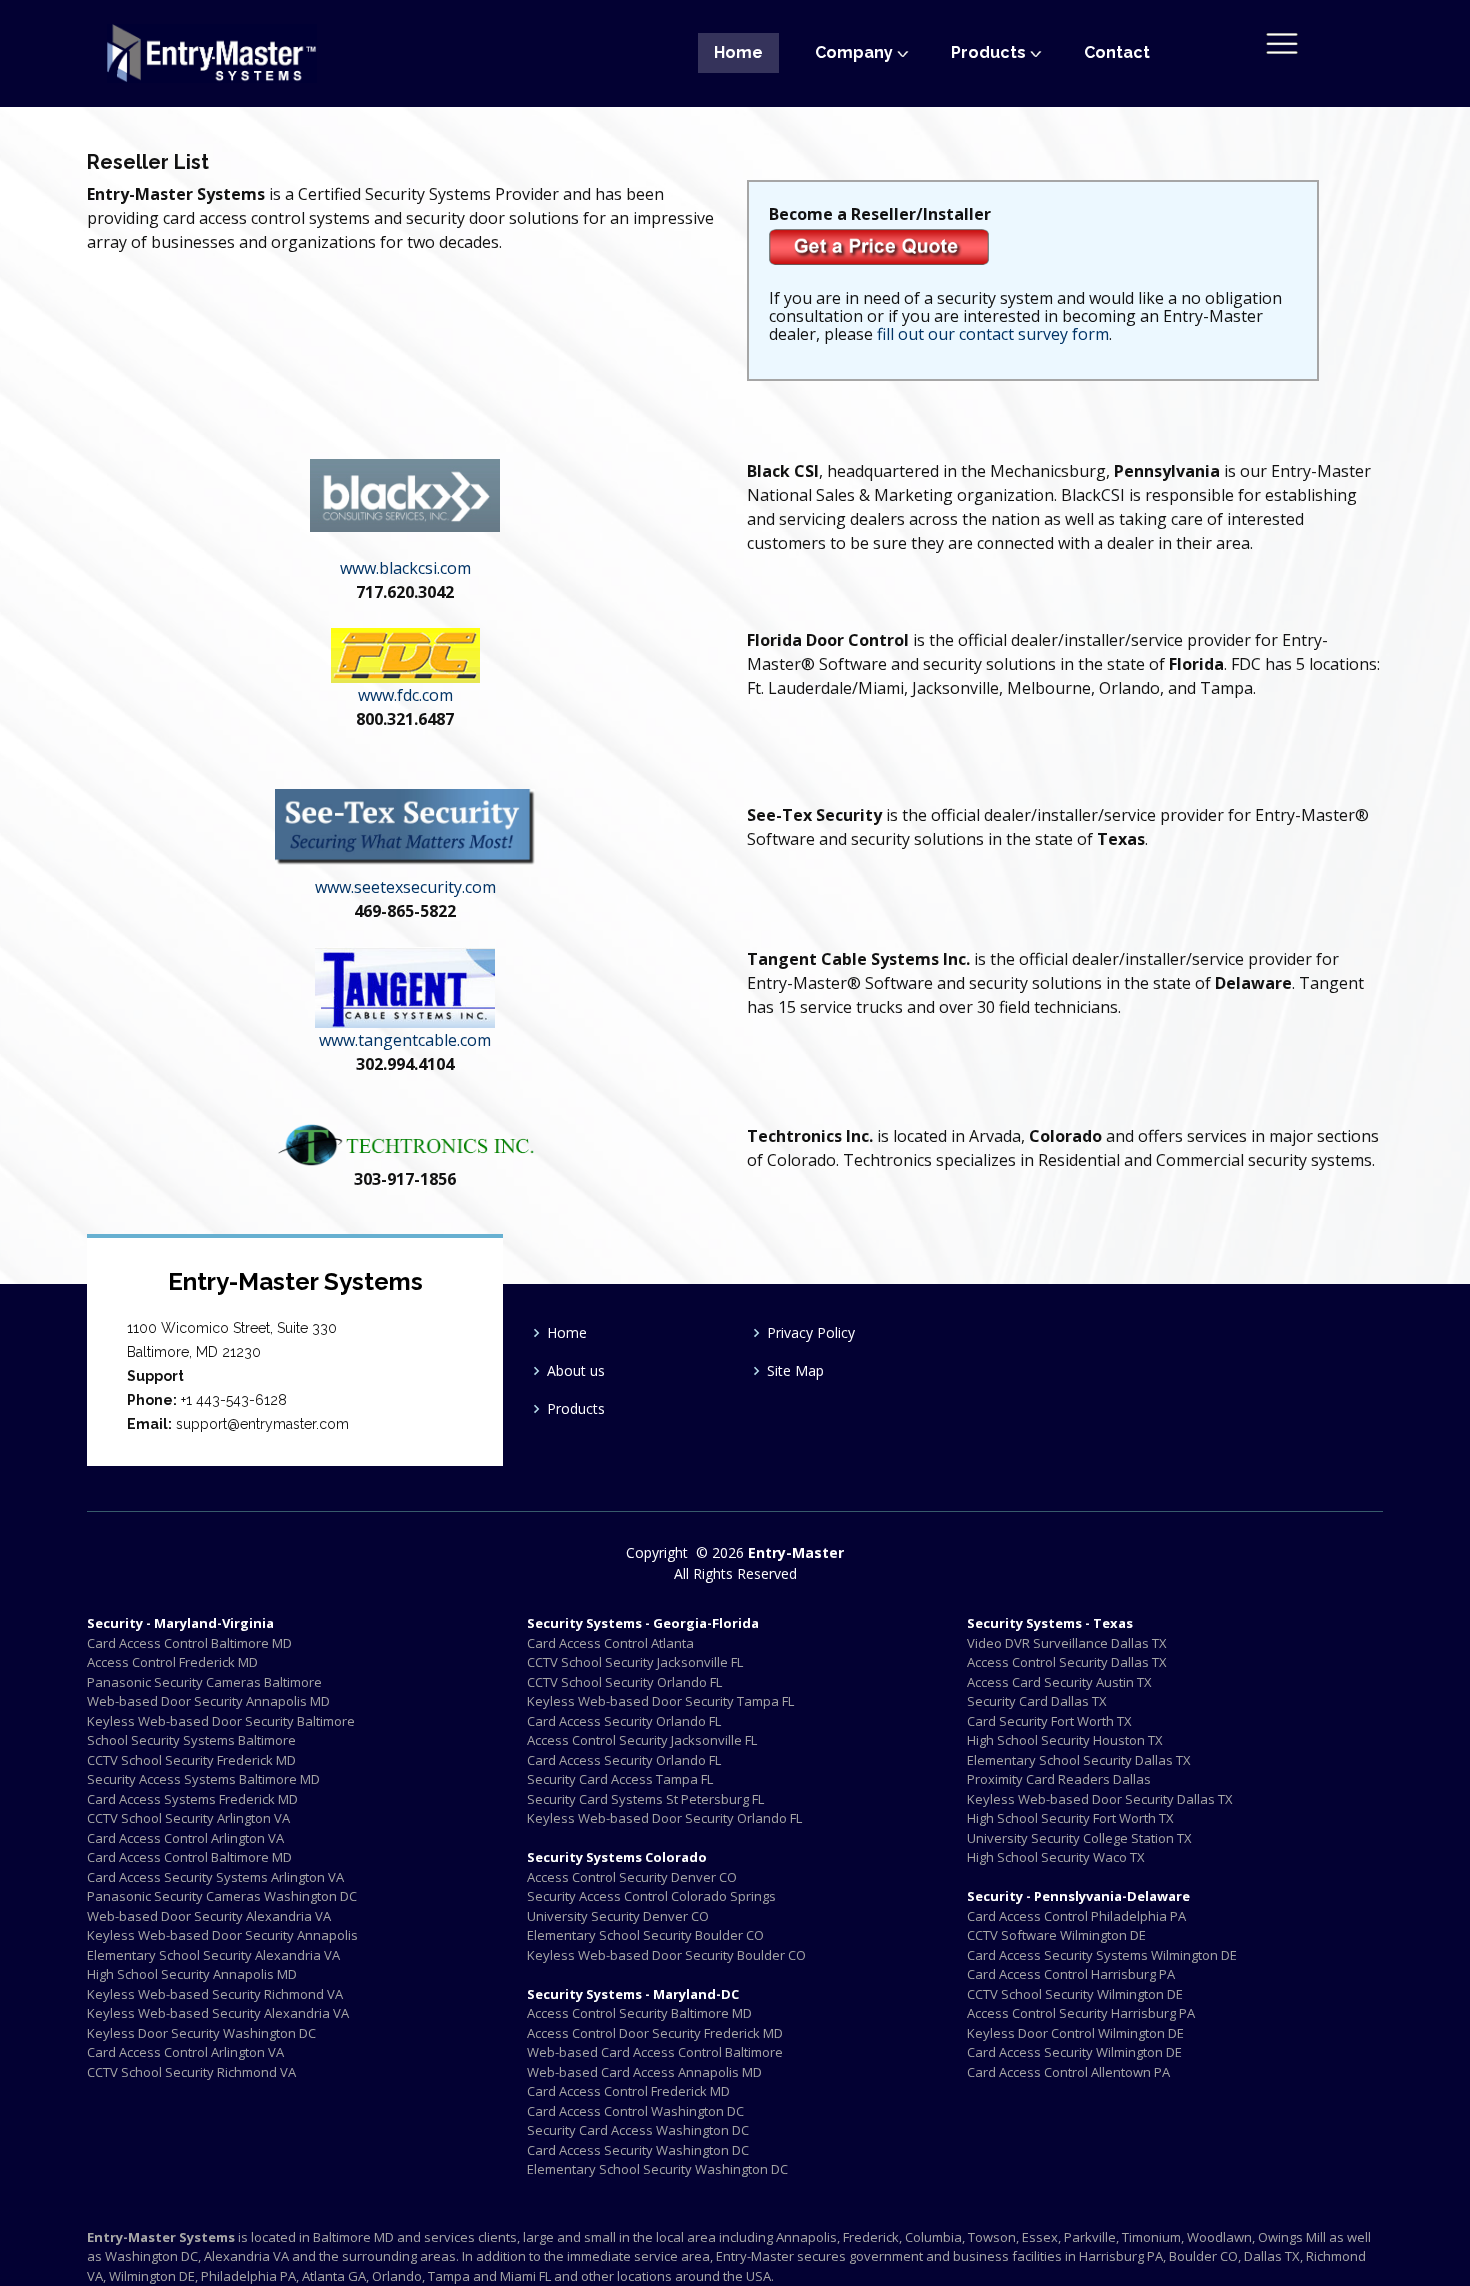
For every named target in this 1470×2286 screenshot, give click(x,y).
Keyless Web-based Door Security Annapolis (222, 1935)
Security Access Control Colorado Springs (651, 1896)
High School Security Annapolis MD (192, 1974)
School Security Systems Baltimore (191, 1740)
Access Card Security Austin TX (1059, 1682)
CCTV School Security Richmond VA (191, 2072)
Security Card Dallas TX (1037, 1701)
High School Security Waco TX (1056, 1857)
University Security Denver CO (618, 1916)
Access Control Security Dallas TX (1067, 1662)
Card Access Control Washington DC (635, 2111)
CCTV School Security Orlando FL (624, 1682)
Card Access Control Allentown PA (1068, 2072)
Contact (1117, 52)
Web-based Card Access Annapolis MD (644, 2072)
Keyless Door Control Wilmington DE (1075, 2033)
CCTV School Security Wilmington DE (1075, 1994)
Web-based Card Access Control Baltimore (655, 2052)
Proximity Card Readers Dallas (1059, 1779)
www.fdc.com (405, 695)
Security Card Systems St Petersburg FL (645, 1799)
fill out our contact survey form (993, 334)
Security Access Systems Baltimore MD (203, 1779)
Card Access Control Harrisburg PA (1071, 1974)
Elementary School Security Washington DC (657, 2169)
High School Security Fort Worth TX (1070, 1818)
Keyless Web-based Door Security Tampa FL (660, 1701)
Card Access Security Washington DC (638, 2150)
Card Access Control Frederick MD (628, 2091)
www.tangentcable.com (405, 1040)
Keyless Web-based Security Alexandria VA (218, 2013)
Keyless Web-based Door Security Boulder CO (666, 1955)
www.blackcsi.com (405, 568)
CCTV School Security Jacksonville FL (635, 1662)
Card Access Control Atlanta (610, 1643)
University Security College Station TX (1079, 1838)
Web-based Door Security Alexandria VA (209, 1916)
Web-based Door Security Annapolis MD (208, 1701)
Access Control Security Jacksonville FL (642, 1740)
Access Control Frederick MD (172, 1662)
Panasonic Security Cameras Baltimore (204, 1682)
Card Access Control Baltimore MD (189, 1643)
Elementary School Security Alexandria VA (213, 1955)
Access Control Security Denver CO (632, 1877)
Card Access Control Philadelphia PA (1076, 1916)
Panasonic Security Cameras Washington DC (222, 1896)
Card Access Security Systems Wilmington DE (1102, 1955)
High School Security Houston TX (1065, 1740)
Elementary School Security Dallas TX (1079, 1760)
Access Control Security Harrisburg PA (1081, 2013)
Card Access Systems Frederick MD (192, 1799)
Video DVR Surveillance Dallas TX (1067, 1643)
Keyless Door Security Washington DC (201, 2033)
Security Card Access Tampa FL (620, 1779)
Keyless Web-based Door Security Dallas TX (1100, 1799)
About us (576, 1371)
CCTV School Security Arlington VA (188, 1818)
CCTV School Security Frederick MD (191, 1760)
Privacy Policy (811, 1333)
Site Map (795, 1371)
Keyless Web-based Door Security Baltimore (221, 1721)
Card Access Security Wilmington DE (1074, 2052)
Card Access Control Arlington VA (185, 1838)
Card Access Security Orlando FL (624, 1721)
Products (576, 1409)
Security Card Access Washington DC (638, 2130)
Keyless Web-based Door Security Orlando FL (664, 1818)
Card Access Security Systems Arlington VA (215, 1877)
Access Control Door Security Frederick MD (655, 2033)
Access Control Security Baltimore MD (639, 2013)
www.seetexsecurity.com (405, 887)
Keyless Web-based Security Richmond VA (215, 1994)
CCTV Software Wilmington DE (1056, 1935)
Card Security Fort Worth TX (1049, 1721)
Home (738, 52)
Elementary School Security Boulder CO (645, 1935)
